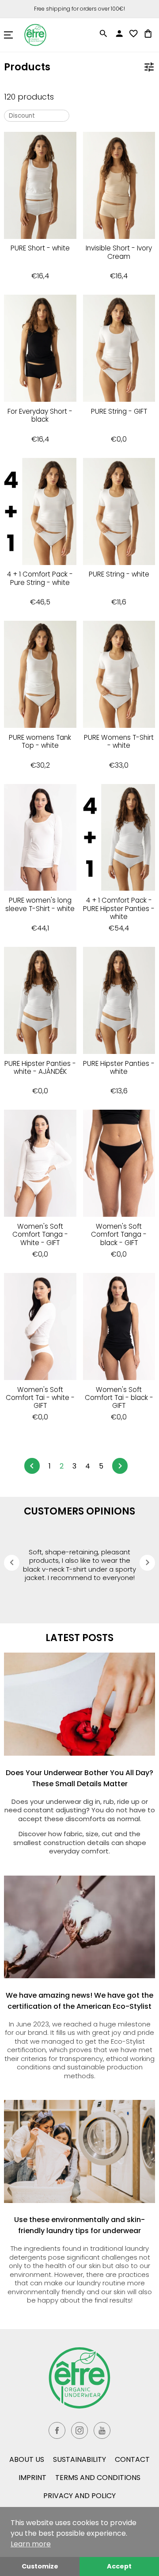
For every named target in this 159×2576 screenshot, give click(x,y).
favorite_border (133, 34)
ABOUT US (27, 2459)
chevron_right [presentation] (148, 1562)
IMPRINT (32, 2478)
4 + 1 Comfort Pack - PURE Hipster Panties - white (119, 909)
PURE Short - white (40, 248)
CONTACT (132, 2459)
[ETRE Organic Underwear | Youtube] (102, 2430)
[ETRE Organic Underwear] (79, 2378)
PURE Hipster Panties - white (119, 1068)
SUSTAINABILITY (79, 2459)
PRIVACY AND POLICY (79, 2496)
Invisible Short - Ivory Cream (119, 252)
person (119, 34)
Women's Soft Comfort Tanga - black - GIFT (119, 1235)
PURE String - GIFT (119, 412)
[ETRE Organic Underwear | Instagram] (79, 2430)
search (103, 34)
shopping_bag (148, 34)
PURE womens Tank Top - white (40, 742)
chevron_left (32, 1466)
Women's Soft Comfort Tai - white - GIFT (40, 1398)
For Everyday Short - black (40, 416)
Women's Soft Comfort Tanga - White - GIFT (40, 1235)
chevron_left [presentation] (12, 1562)
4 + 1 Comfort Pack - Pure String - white (40, 579)
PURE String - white (119, 575)
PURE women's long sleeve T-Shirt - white (40, 905)
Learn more (31, 2544)
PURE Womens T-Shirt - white (119, 742)
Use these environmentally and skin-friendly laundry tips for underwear (79, 2225)
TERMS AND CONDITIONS (98, 2478)
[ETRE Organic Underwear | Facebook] (57, 2430)
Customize (40, 2566)
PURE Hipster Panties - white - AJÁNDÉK (40, 1068)
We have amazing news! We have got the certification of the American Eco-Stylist (79, 2001)
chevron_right (120, 1466)
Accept (119, 2566)
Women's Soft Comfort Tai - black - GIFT (119, 1398)
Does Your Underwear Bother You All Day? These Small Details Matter (79, 1778)
